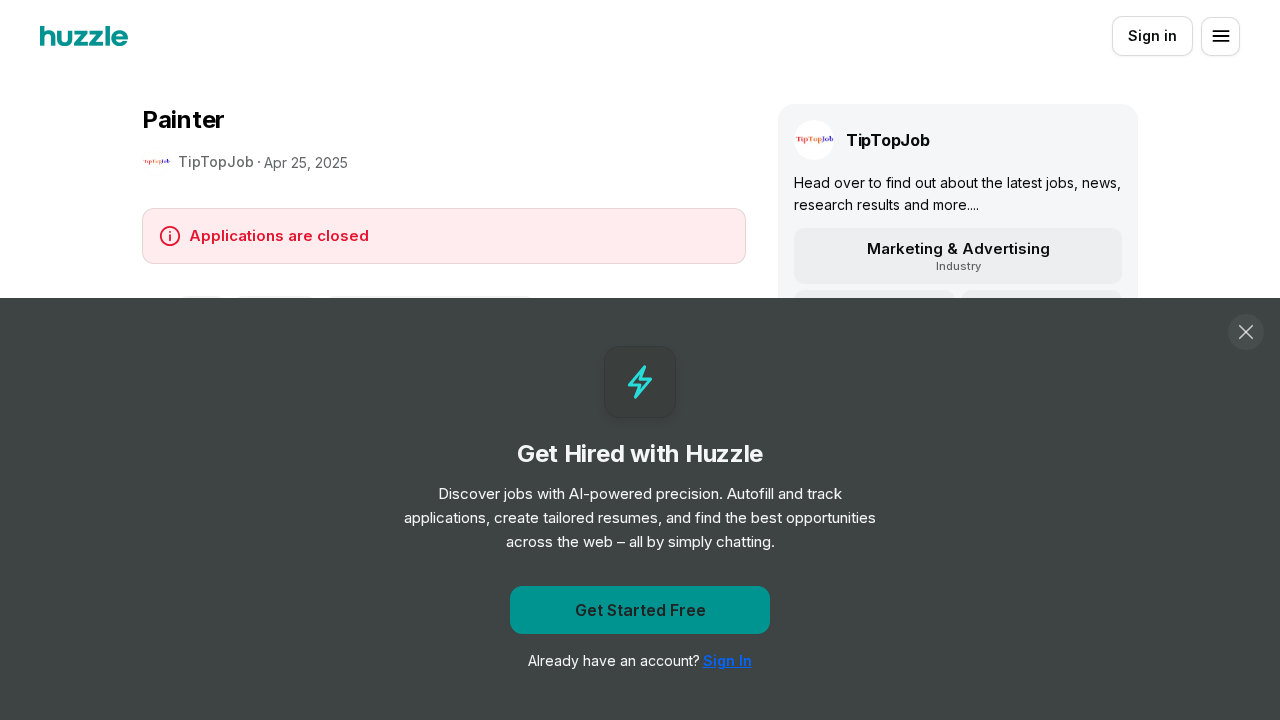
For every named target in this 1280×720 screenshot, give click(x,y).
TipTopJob (216, 161)
